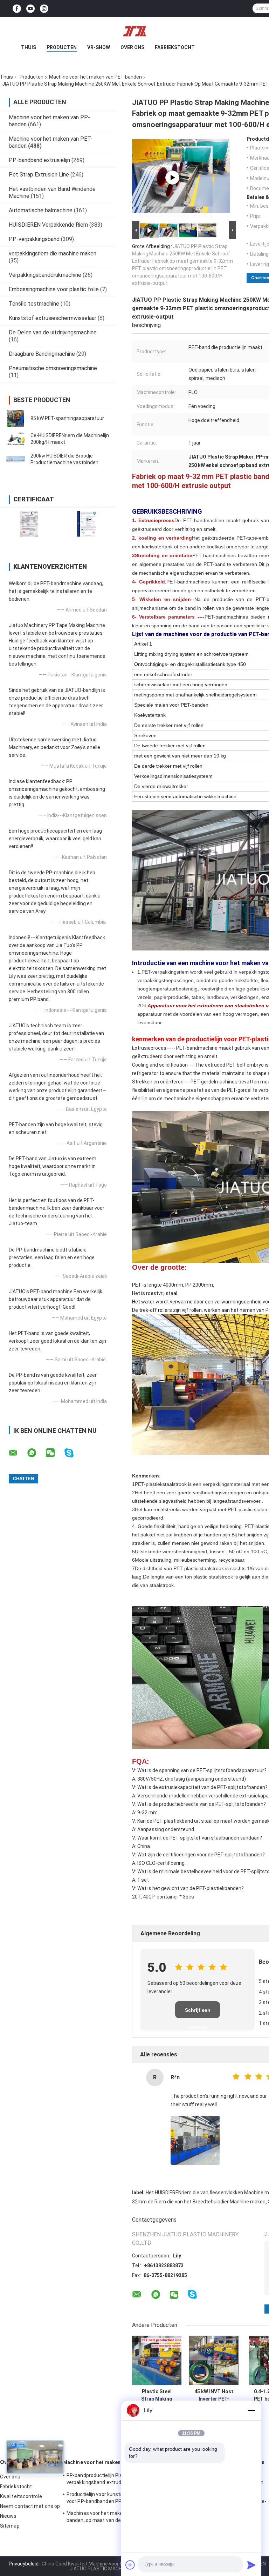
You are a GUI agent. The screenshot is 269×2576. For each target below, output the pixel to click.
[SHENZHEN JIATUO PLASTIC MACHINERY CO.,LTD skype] (73, 1453)
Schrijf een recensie (198, 2013)
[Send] (251, 2565)
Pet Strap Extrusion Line (39, 175)
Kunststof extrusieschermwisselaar (53, 318)
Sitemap (10, 2526)
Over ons (132, 47)
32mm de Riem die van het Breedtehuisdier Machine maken (199, 2202)
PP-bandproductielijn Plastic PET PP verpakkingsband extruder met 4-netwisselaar (108, 2480)
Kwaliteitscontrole (21, 2496)
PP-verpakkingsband (34, 239)
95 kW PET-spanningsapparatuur (67, 418)
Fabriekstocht (175, 47)
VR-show (99, 47)
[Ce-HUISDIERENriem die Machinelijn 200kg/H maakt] (16, 439)
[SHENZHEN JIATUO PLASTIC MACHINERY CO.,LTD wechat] (55, 1453)
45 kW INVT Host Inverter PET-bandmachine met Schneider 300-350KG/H (214, 2395)
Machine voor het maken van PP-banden (110, 2462)
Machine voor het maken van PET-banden (95, 77)
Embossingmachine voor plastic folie (54, 289)
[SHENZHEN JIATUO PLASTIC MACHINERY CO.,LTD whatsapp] (36, 1453)
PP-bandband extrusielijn (39, 160)
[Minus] (251, 2410)
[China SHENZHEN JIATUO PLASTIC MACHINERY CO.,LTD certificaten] (29, 524)
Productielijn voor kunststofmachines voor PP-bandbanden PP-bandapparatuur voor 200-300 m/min (113, 2499)
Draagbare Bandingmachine (42, 354)
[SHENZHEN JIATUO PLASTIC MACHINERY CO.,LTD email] (18, 1453)
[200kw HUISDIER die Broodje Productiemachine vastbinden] (16, 459)
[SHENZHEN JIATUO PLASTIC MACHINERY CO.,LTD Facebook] (17, 9)
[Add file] (130, 2565)
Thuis (29, 47)
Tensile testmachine (34, 304)
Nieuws (8, 2516)
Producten (62, 47)
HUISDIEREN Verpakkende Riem (48, 225)
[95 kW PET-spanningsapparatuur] (16, 419)
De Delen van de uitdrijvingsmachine (53, 332)
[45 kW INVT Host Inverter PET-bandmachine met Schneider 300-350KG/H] (214, 2360)
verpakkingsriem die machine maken (53, 253)
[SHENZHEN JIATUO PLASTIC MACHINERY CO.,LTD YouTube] (30, 9)
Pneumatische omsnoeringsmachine (53, 368)
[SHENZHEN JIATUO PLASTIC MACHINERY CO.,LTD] (134, 31)
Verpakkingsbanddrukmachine (45, 275)
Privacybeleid (24, 2564)
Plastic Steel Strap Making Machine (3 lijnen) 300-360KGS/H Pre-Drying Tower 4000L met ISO (157, 2395)
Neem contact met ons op (30, 2506)
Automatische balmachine (41, 210)
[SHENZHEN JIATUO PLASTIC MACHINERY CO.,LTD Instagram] (44, 9)
